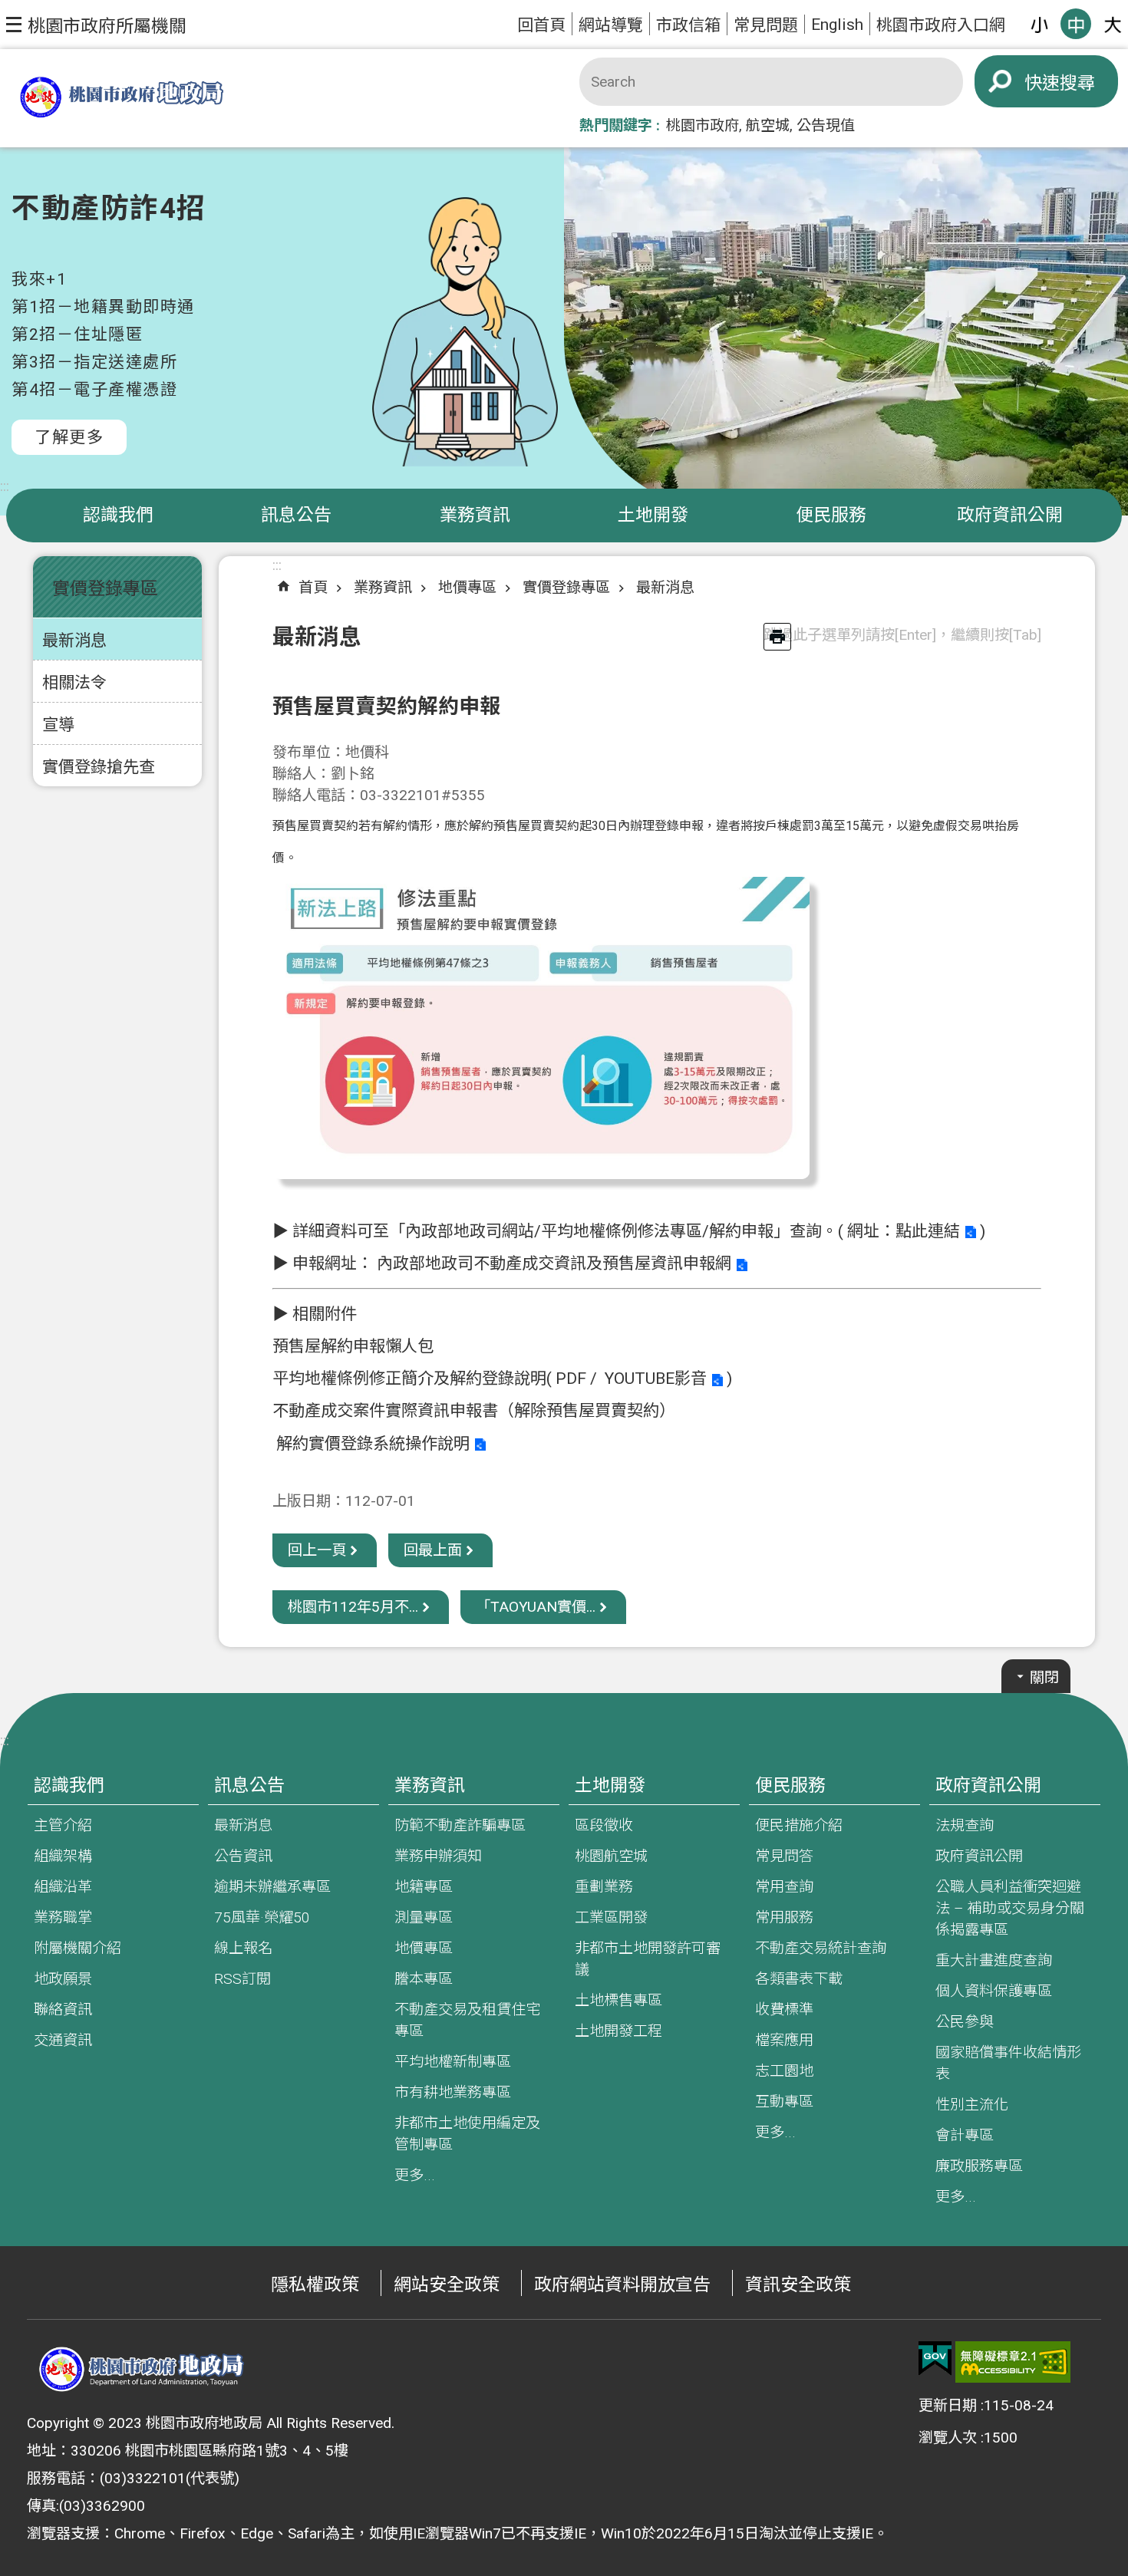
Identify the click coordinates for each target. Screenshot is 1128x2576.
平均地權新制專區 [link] (453, 2062)
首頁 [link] (313, 587)
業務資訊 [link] (475, 515)
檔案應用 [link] (784, 2040)
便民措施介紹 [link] (799, 1825)
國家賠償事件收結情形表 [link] (1008, 2063)
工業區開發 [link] (611, 1917)
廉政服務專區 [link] (979, 2166)
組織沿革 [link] (63, 1887)
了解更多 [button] (69, 437)
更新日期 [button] (948, 2405)
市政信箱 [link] (688, 25)
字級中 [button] (1076, 24)
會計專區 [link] (965, 2135)
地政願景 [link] (63, 1979)
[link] (935, 2359)
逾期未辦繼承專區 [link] (272, 1887)
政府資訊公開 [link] (1010, 515)
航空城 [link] (768, 125)
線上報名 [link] (243, 1948)
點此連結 (928, 1231)
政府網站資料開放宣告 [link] (622, 2285)
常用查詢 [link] (784, 1887)
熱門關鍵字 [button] (616, 125)
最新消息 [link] (74, 640)
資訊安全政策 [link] (798, 2285)
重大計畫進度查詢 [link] (994, 1960)
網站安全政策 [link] (447, 2285)
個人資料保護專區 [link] (994, 1991)
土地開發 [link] (653, 515)
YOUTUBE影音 (656, 1378)
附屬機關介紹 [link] (78, 1948)
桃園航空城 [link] (611, 1856)
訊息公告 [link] (296, 515)
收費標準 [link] (784, 2009)
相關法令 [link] (74, 682)
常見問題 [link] (766, 25)
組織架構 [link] (63, 1856)
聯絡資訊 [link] (63, 2009)
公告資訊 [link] (243, 1856)
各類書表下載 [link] (799, 1979)
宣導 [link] (58, 725)
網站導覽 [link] (611, 25)
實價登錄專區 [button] (105, 589)
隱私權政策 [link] (315, 2285)
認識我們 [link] (118, 515)
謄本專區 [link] (424, 1979)
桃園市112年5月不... (353, 1607)
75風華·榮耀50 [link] (262, 1917)
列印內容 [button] (777, 637)
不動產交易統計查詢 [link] (821, 1948)
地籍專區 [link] (424, 1887)
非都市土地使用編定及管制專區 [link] (467, 2134)
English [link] (837, 24)
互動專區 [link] (784, 2102)
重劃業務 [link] (604, 1887)
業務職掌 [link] (63, 1917)
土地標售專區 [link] (618, 2000)
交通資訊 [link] (63, 2040)
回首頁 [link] (541, 25)
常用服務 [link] (784, 1917)
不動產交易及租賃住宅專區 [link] (467, 2020)
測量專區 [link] (424, 1917)
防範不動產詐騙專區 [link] (460, 1825)
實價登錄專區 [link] (566, 587)
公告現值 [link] (826, 125)
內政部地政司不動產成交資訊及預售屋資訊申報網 (554, 1263)
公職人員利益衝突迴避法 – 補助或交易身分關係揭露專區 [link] (1010, 1908)
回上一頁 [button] (317, 1550)
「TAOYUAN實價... (536, 1607)
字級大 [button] (1113, 24)
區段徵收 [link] (604, 1825)
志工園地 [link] (784, 2071)
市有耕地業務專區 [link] (453, 2092)
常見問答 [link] (784, 1856)
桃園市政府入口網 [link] (941, 25)
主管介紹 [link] (63, 1825)
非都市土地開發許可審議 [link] (648, 1959)
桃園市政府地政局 (121, 99)
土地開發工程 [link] (618, 2031)
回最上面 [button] (433, 1550)
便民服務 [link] (831, 515)
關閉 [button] (1044, 1677)
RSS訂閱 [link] (242, 1979)
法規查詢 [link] (965, 1825)
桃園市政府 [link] (703, 125)
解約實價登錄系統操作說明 (373, 1443)
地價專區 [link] (467, 587)
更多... (415, 2175)
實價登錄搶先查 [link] (99, 767)
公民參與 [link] (965, 2022)
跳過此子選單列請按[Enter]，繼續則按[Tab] (902, 635)
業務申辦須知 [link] (438, 1856)
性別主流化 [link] (972, 2105)
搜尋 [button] (1077, 83)
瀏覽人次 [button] (948, 2438)
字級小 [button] (1039, 24)
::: (5, 486)
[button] (96, 25)
